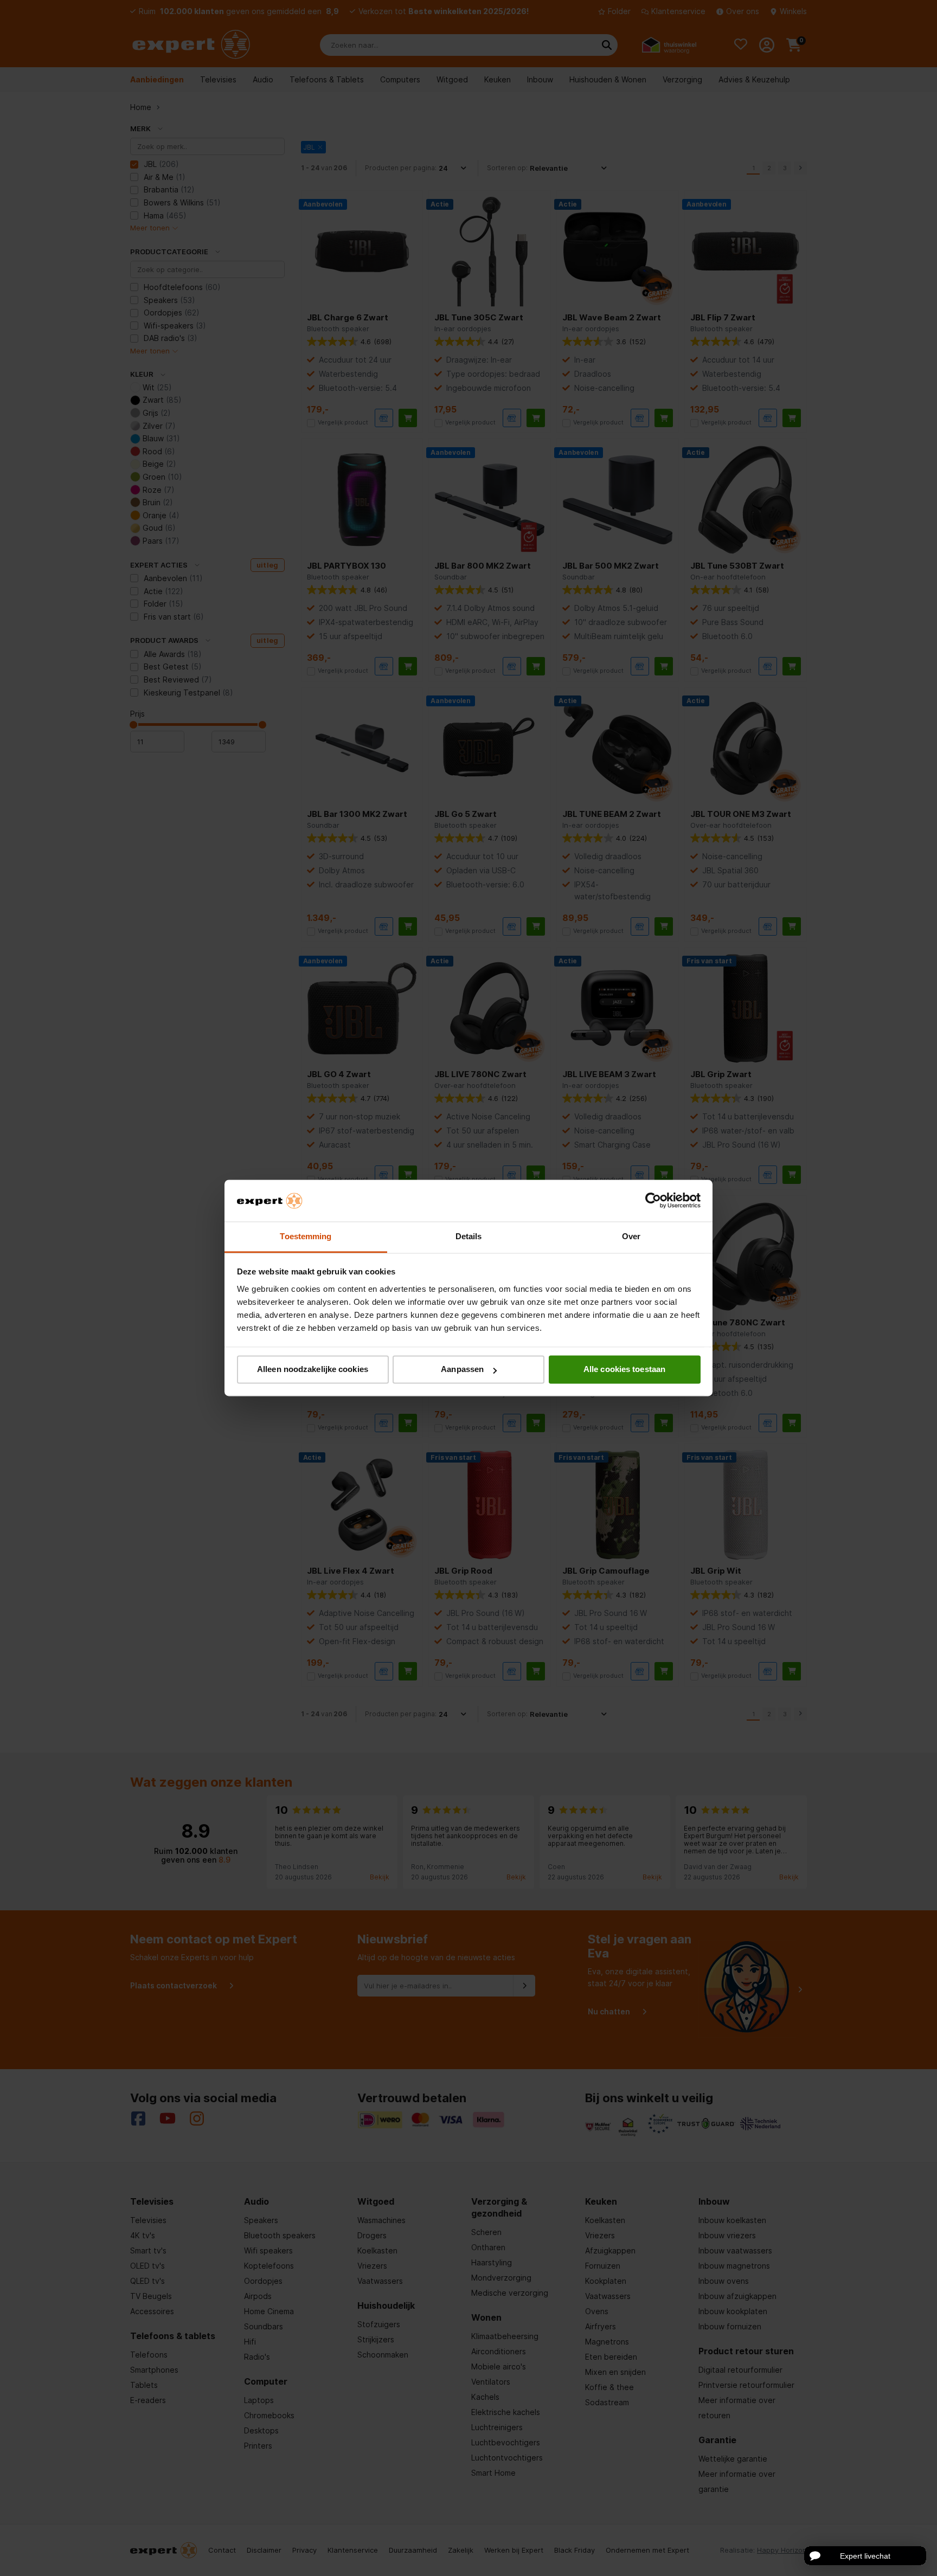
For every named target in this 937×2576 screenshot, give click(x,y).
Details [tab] (469, 1236)
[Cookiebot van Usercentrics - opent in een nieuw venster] (653, 1201)
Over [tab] (631, 1236)
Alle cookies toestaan (624, 1370)
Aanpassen (462, 1370)
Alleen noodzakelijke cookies (313, 1370)
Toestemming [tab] (306, 1236)
